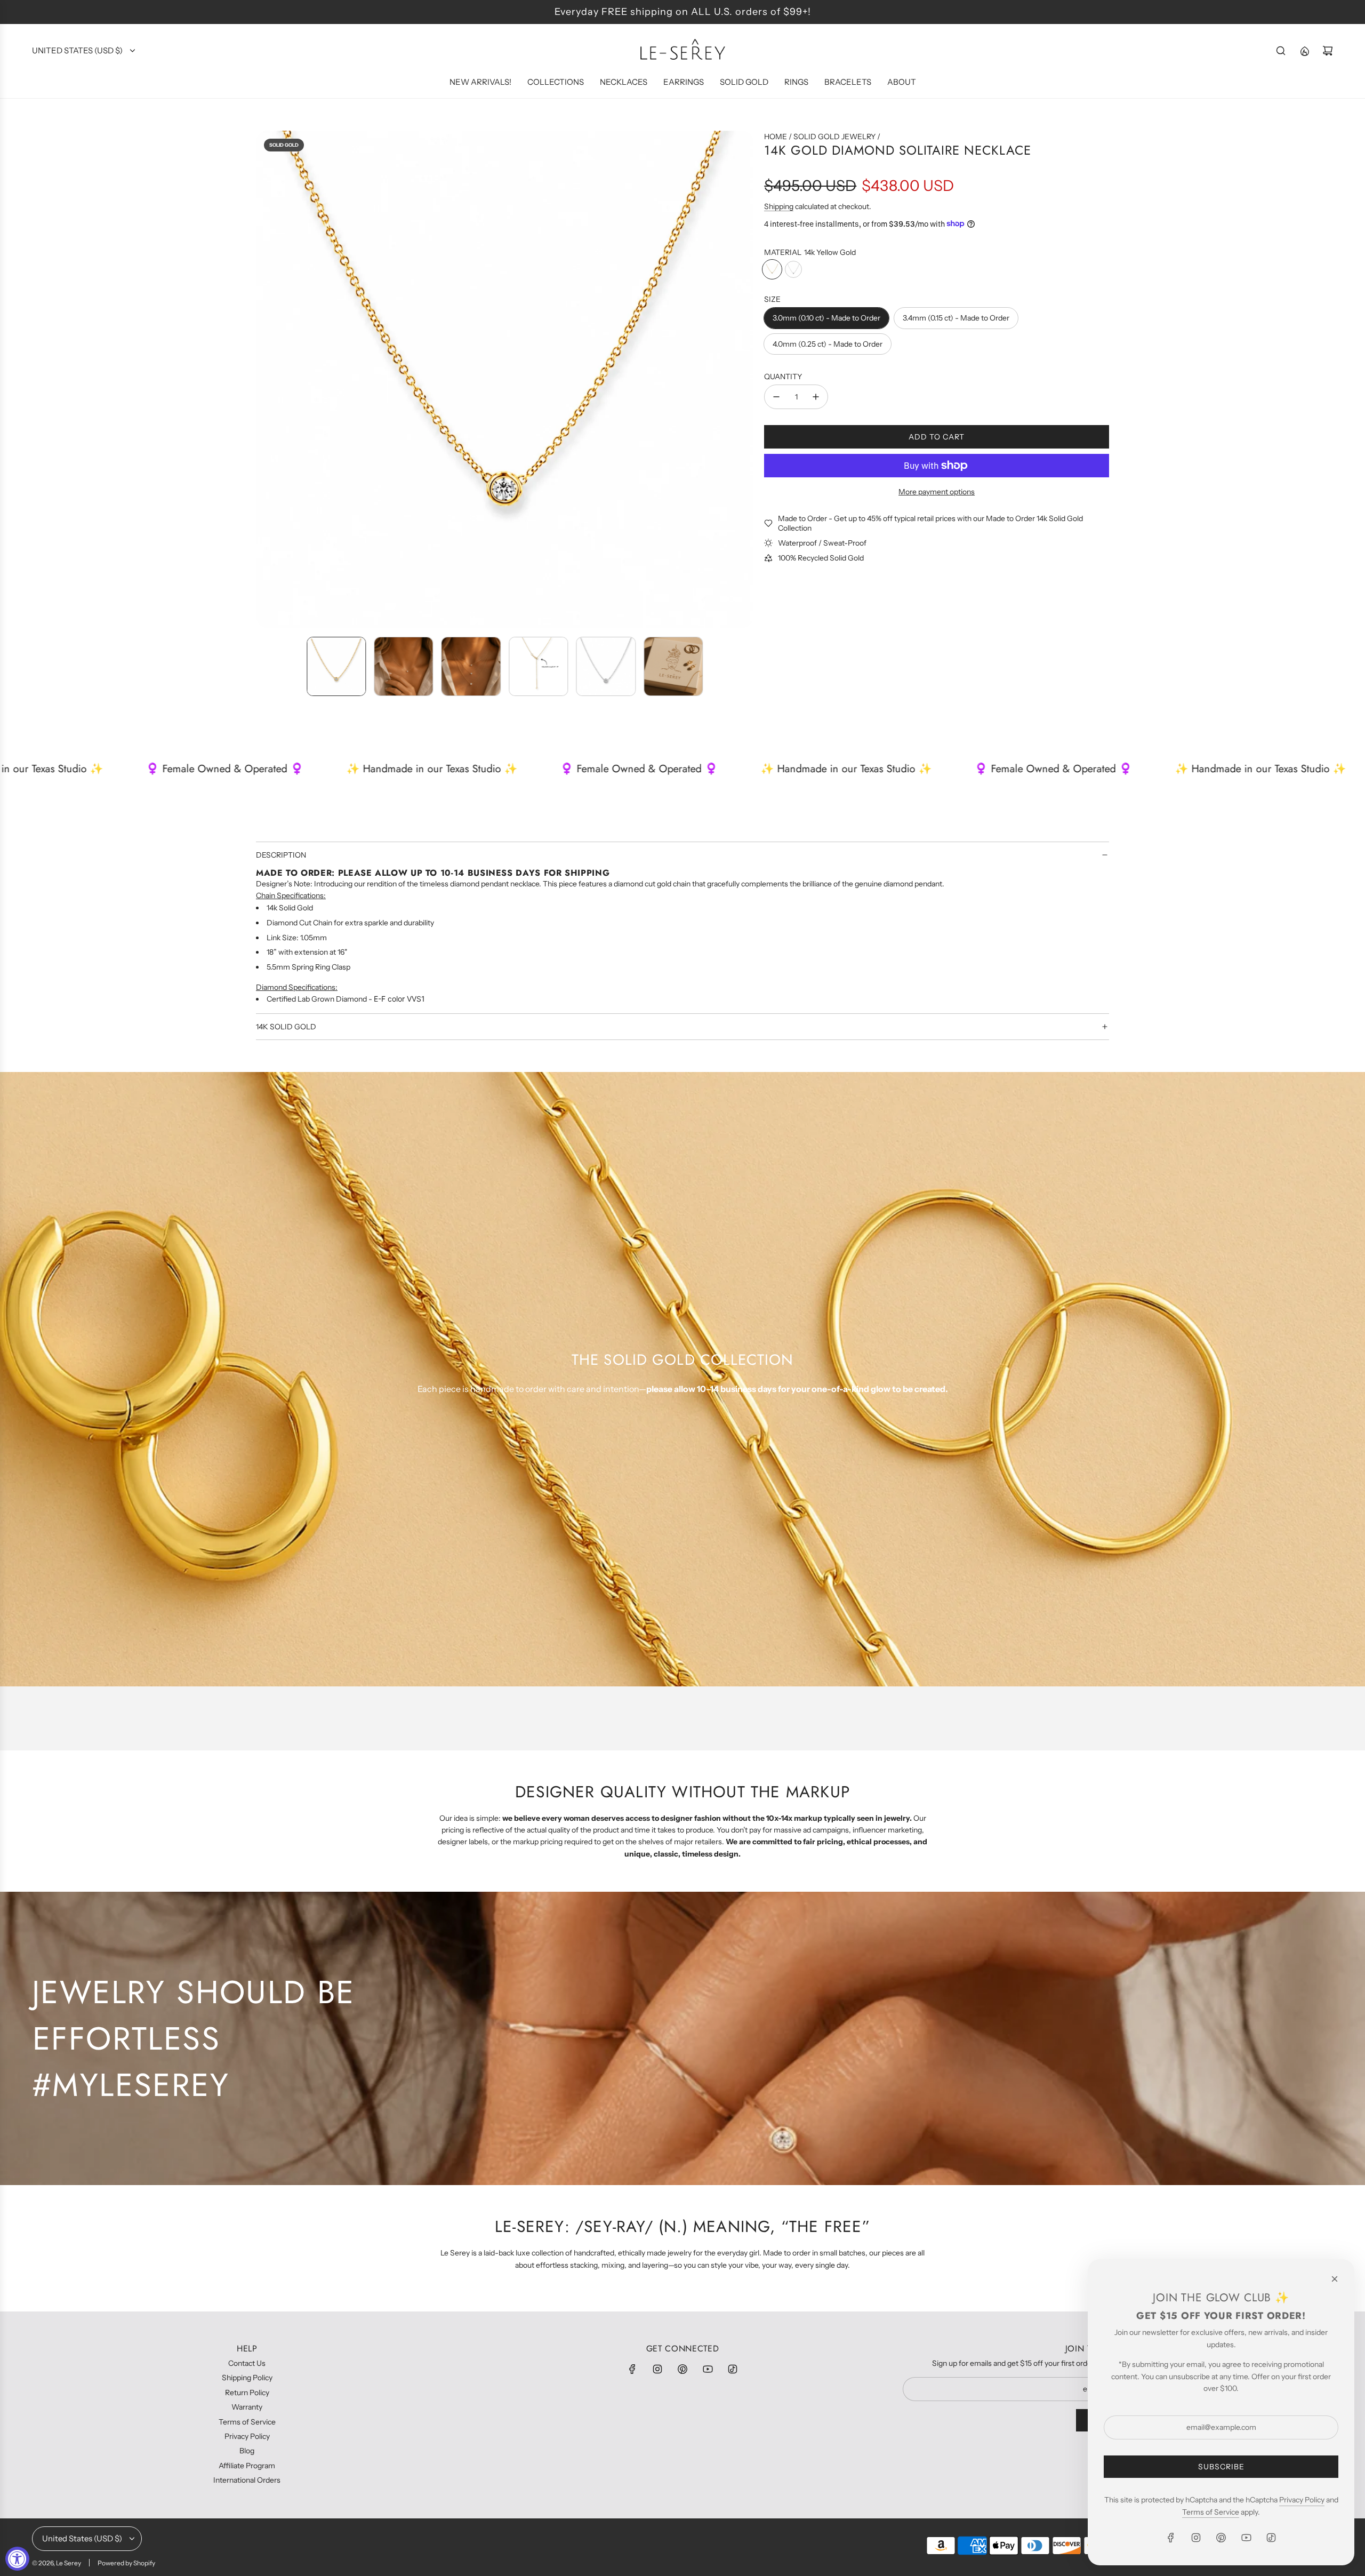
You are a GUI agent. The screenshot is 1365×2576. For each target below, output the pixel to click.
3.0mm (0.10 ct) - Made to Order (826, 318)
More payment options (937, 491)
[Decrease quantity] (776, 397)
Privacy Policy (1302, 2500)
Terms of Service (1211, 2512)
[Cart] (1328, 51)
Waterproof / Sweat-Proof (822, 543)
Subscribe (1221, 2467)
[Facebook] (632, 2369)
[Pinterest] (682, 2369)
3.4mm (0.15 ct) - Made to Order (956, 318)
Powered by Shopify (126, 2563)
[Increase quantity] (816, 397)
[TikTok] (733, 2369)
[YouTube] (708, 2369)
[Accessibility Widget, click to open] (17, 2559)
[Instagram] (657, 2369)
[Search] (1281, 51)
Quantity (783, 376)
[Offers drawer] (1304, 51)
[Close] (1335, 2279)
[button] (264, 379)
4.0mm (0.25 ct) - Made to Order (828, 344)
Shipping (779, 206)
